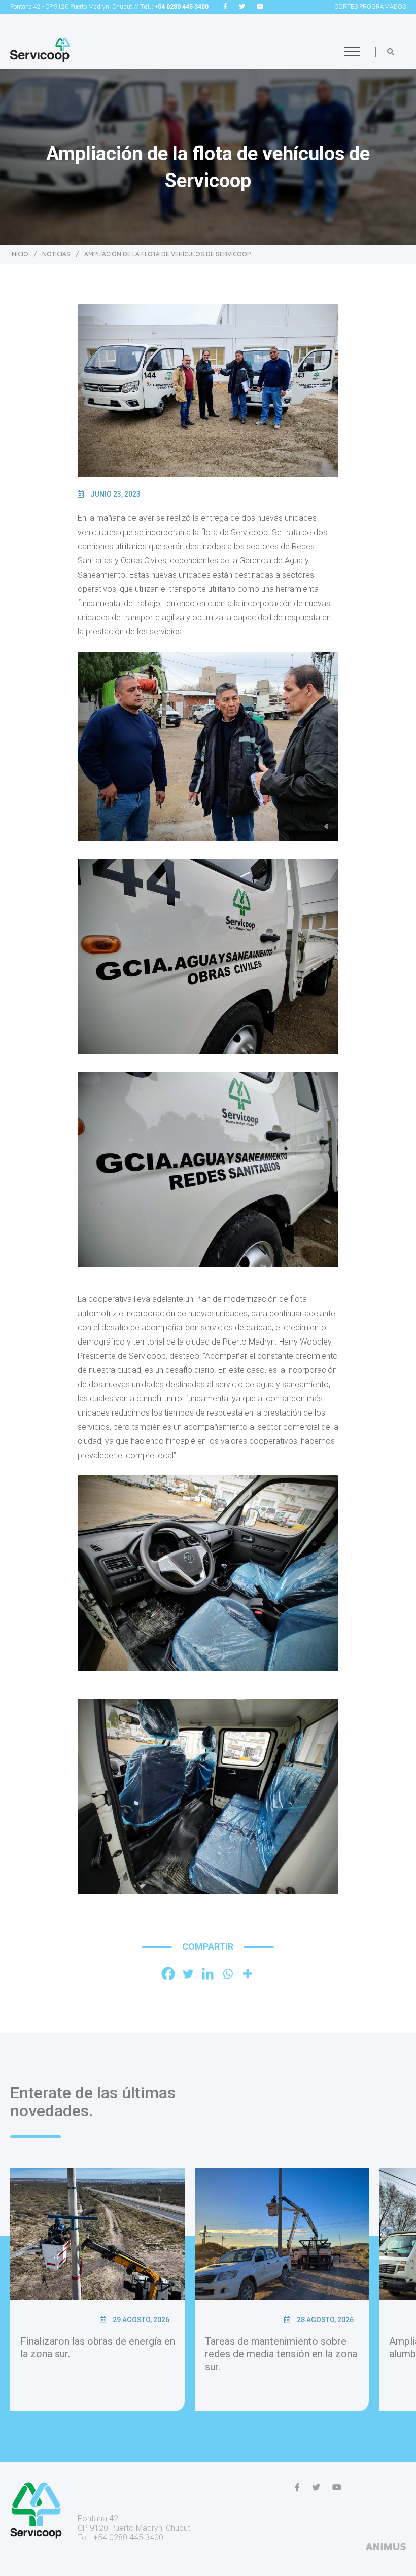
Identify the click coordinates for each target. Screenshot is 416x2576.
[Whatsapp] (228, 1974)
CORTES (370, 7)
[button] (391, 52)
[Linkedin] (208, 1974)
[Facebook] (168, 1974)
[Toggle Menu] (352, 51)
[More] (247, 1974)
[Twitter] (188, 1974)
